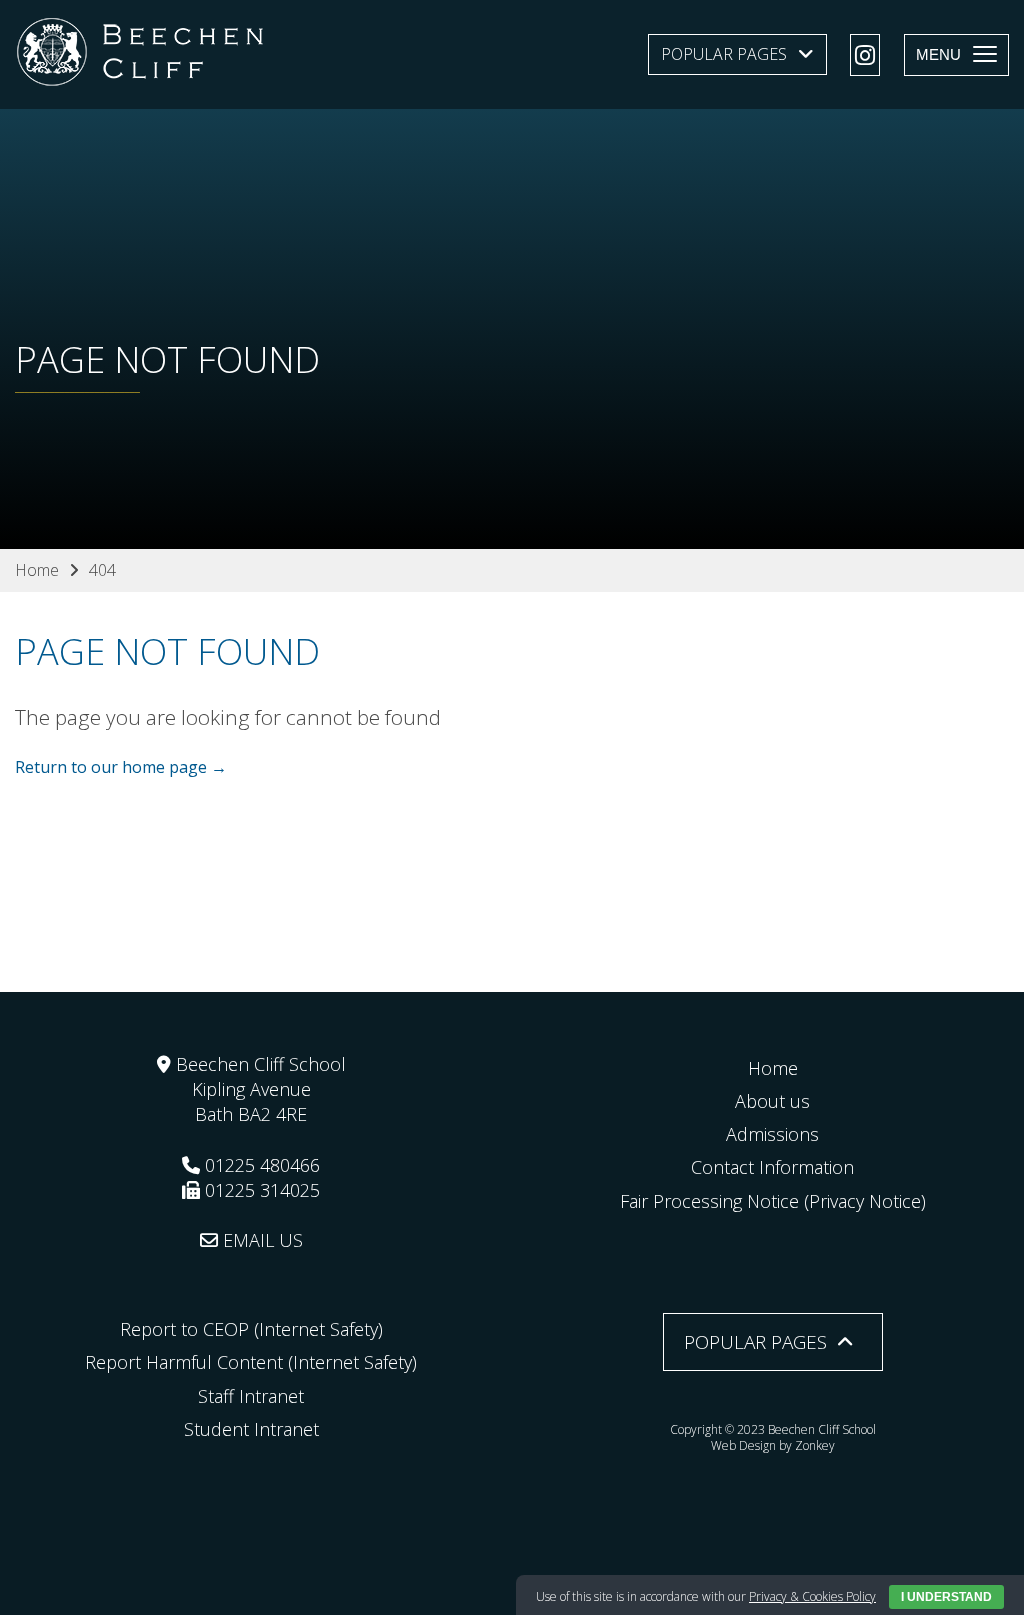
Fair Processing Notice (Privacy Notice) (773, 1201)
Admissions (772, 1134)
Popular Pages (724, 54)
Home (773, 1068)
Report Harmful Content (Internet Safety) (251, 1362)
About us (772, 1101)
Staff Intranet (251, 1396)
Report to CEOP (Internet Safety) (251, 1329)
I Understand (946, 1597)
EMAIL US (260, 1240)
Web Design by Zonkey (773, 1445)
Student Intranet (251, 1429)
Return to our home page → (121, 767)
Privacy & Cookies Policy (812, 1596)
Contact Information (772, 1167)
